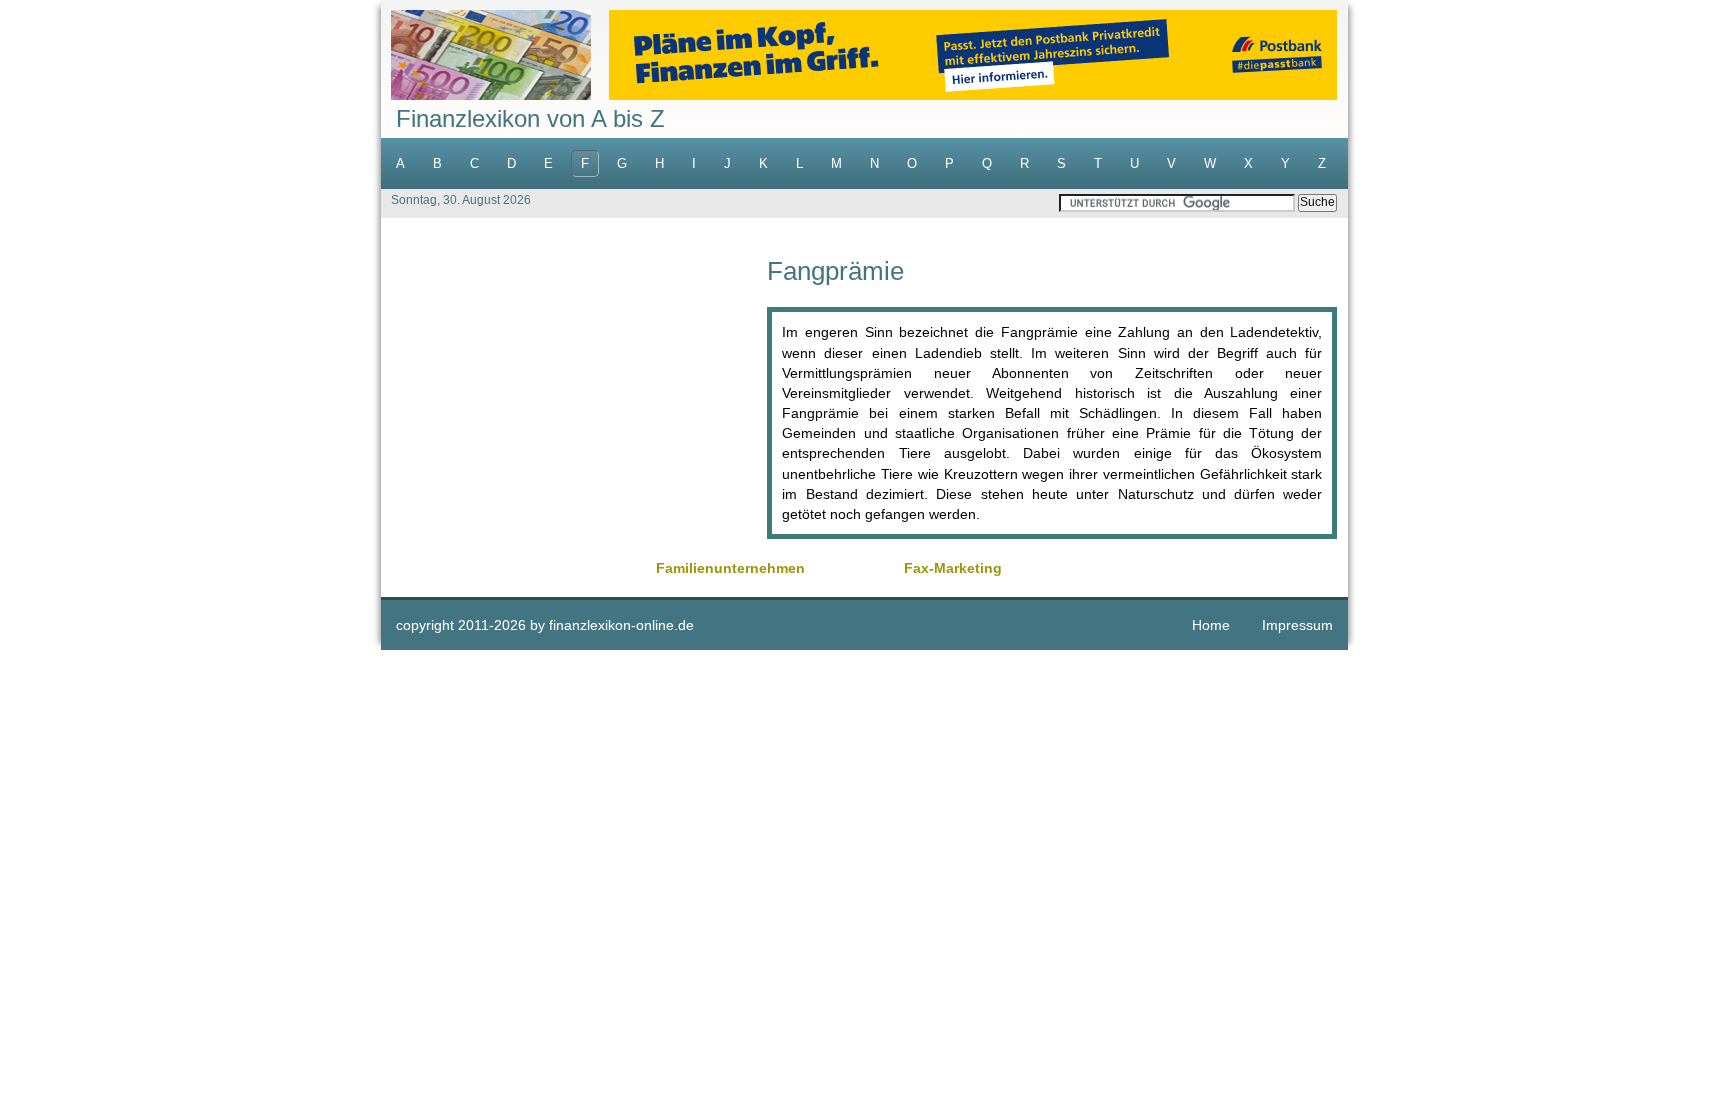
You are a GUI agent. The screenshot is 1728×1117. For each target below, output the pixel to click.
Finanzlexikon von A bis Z (530, 118)
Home (1211, 625)
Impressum (1297, 625)
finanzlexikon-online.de (621, 625)
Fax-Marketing (953, 568)
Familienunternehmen (730, 568)
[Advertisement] (574, 398)
